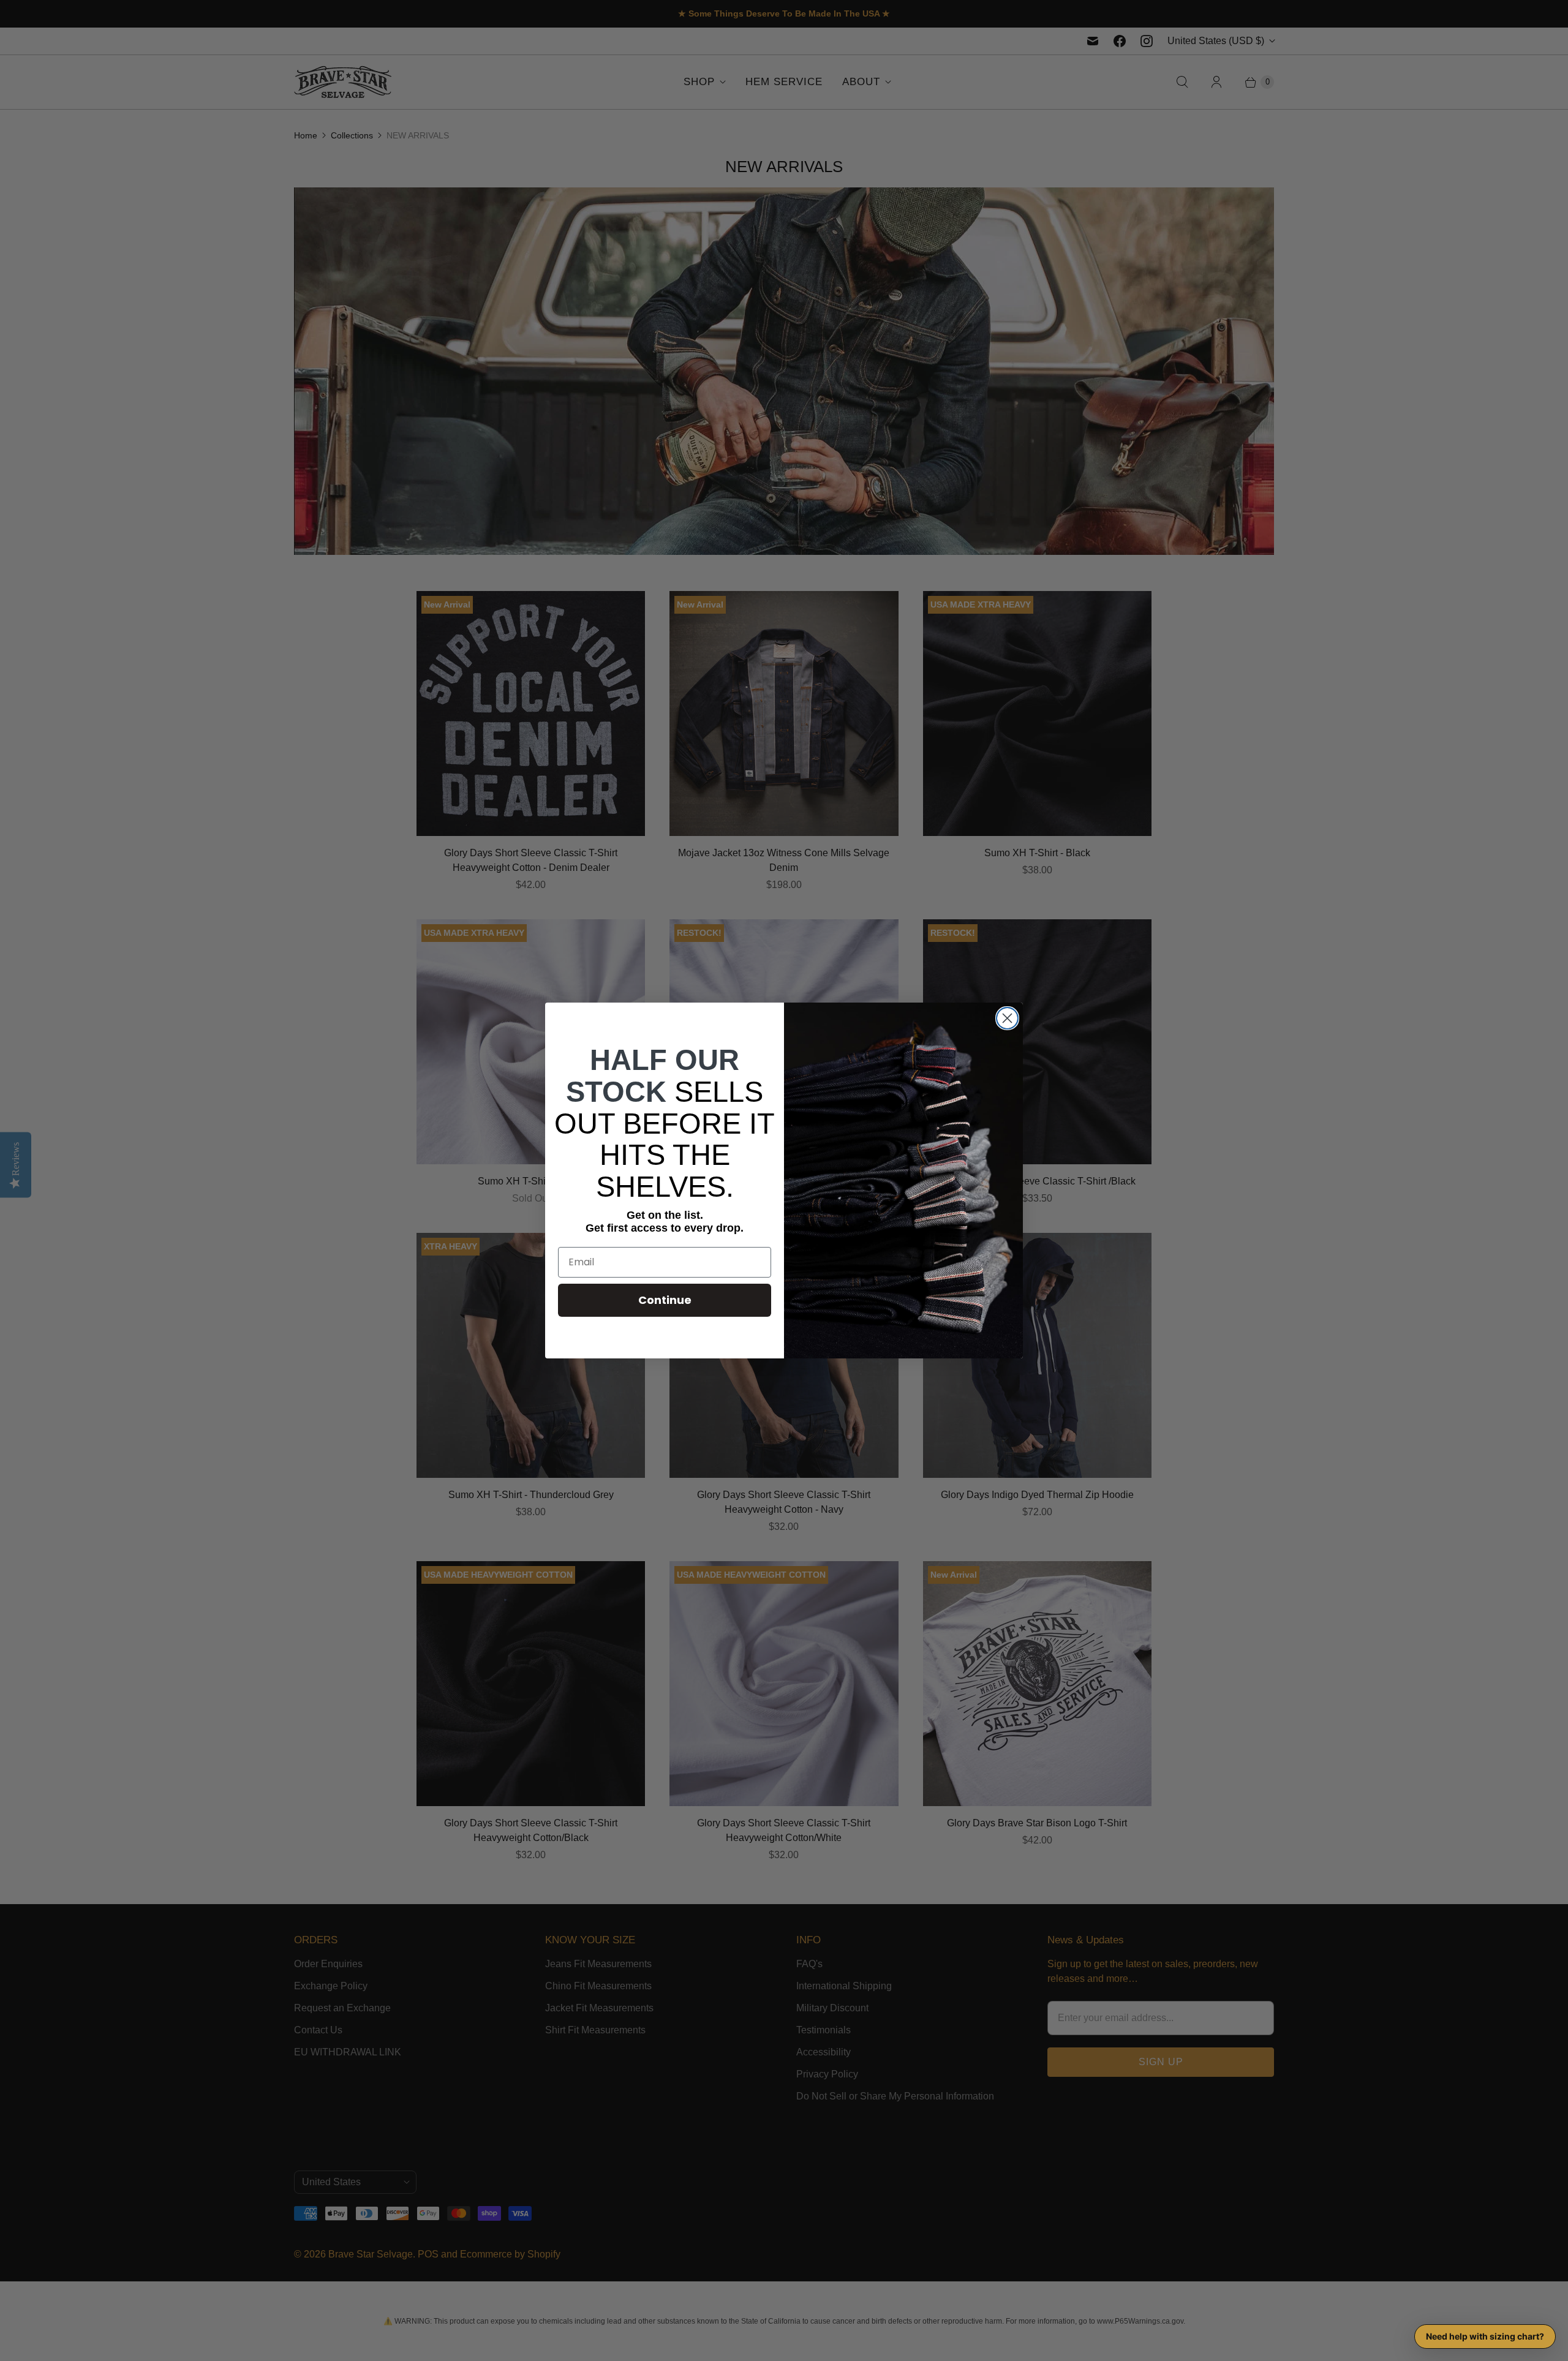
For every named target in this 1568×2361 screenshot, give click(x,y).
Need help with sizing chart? (1485, 2336)
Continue (665, 1300)
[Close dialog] (1007, 1018)
